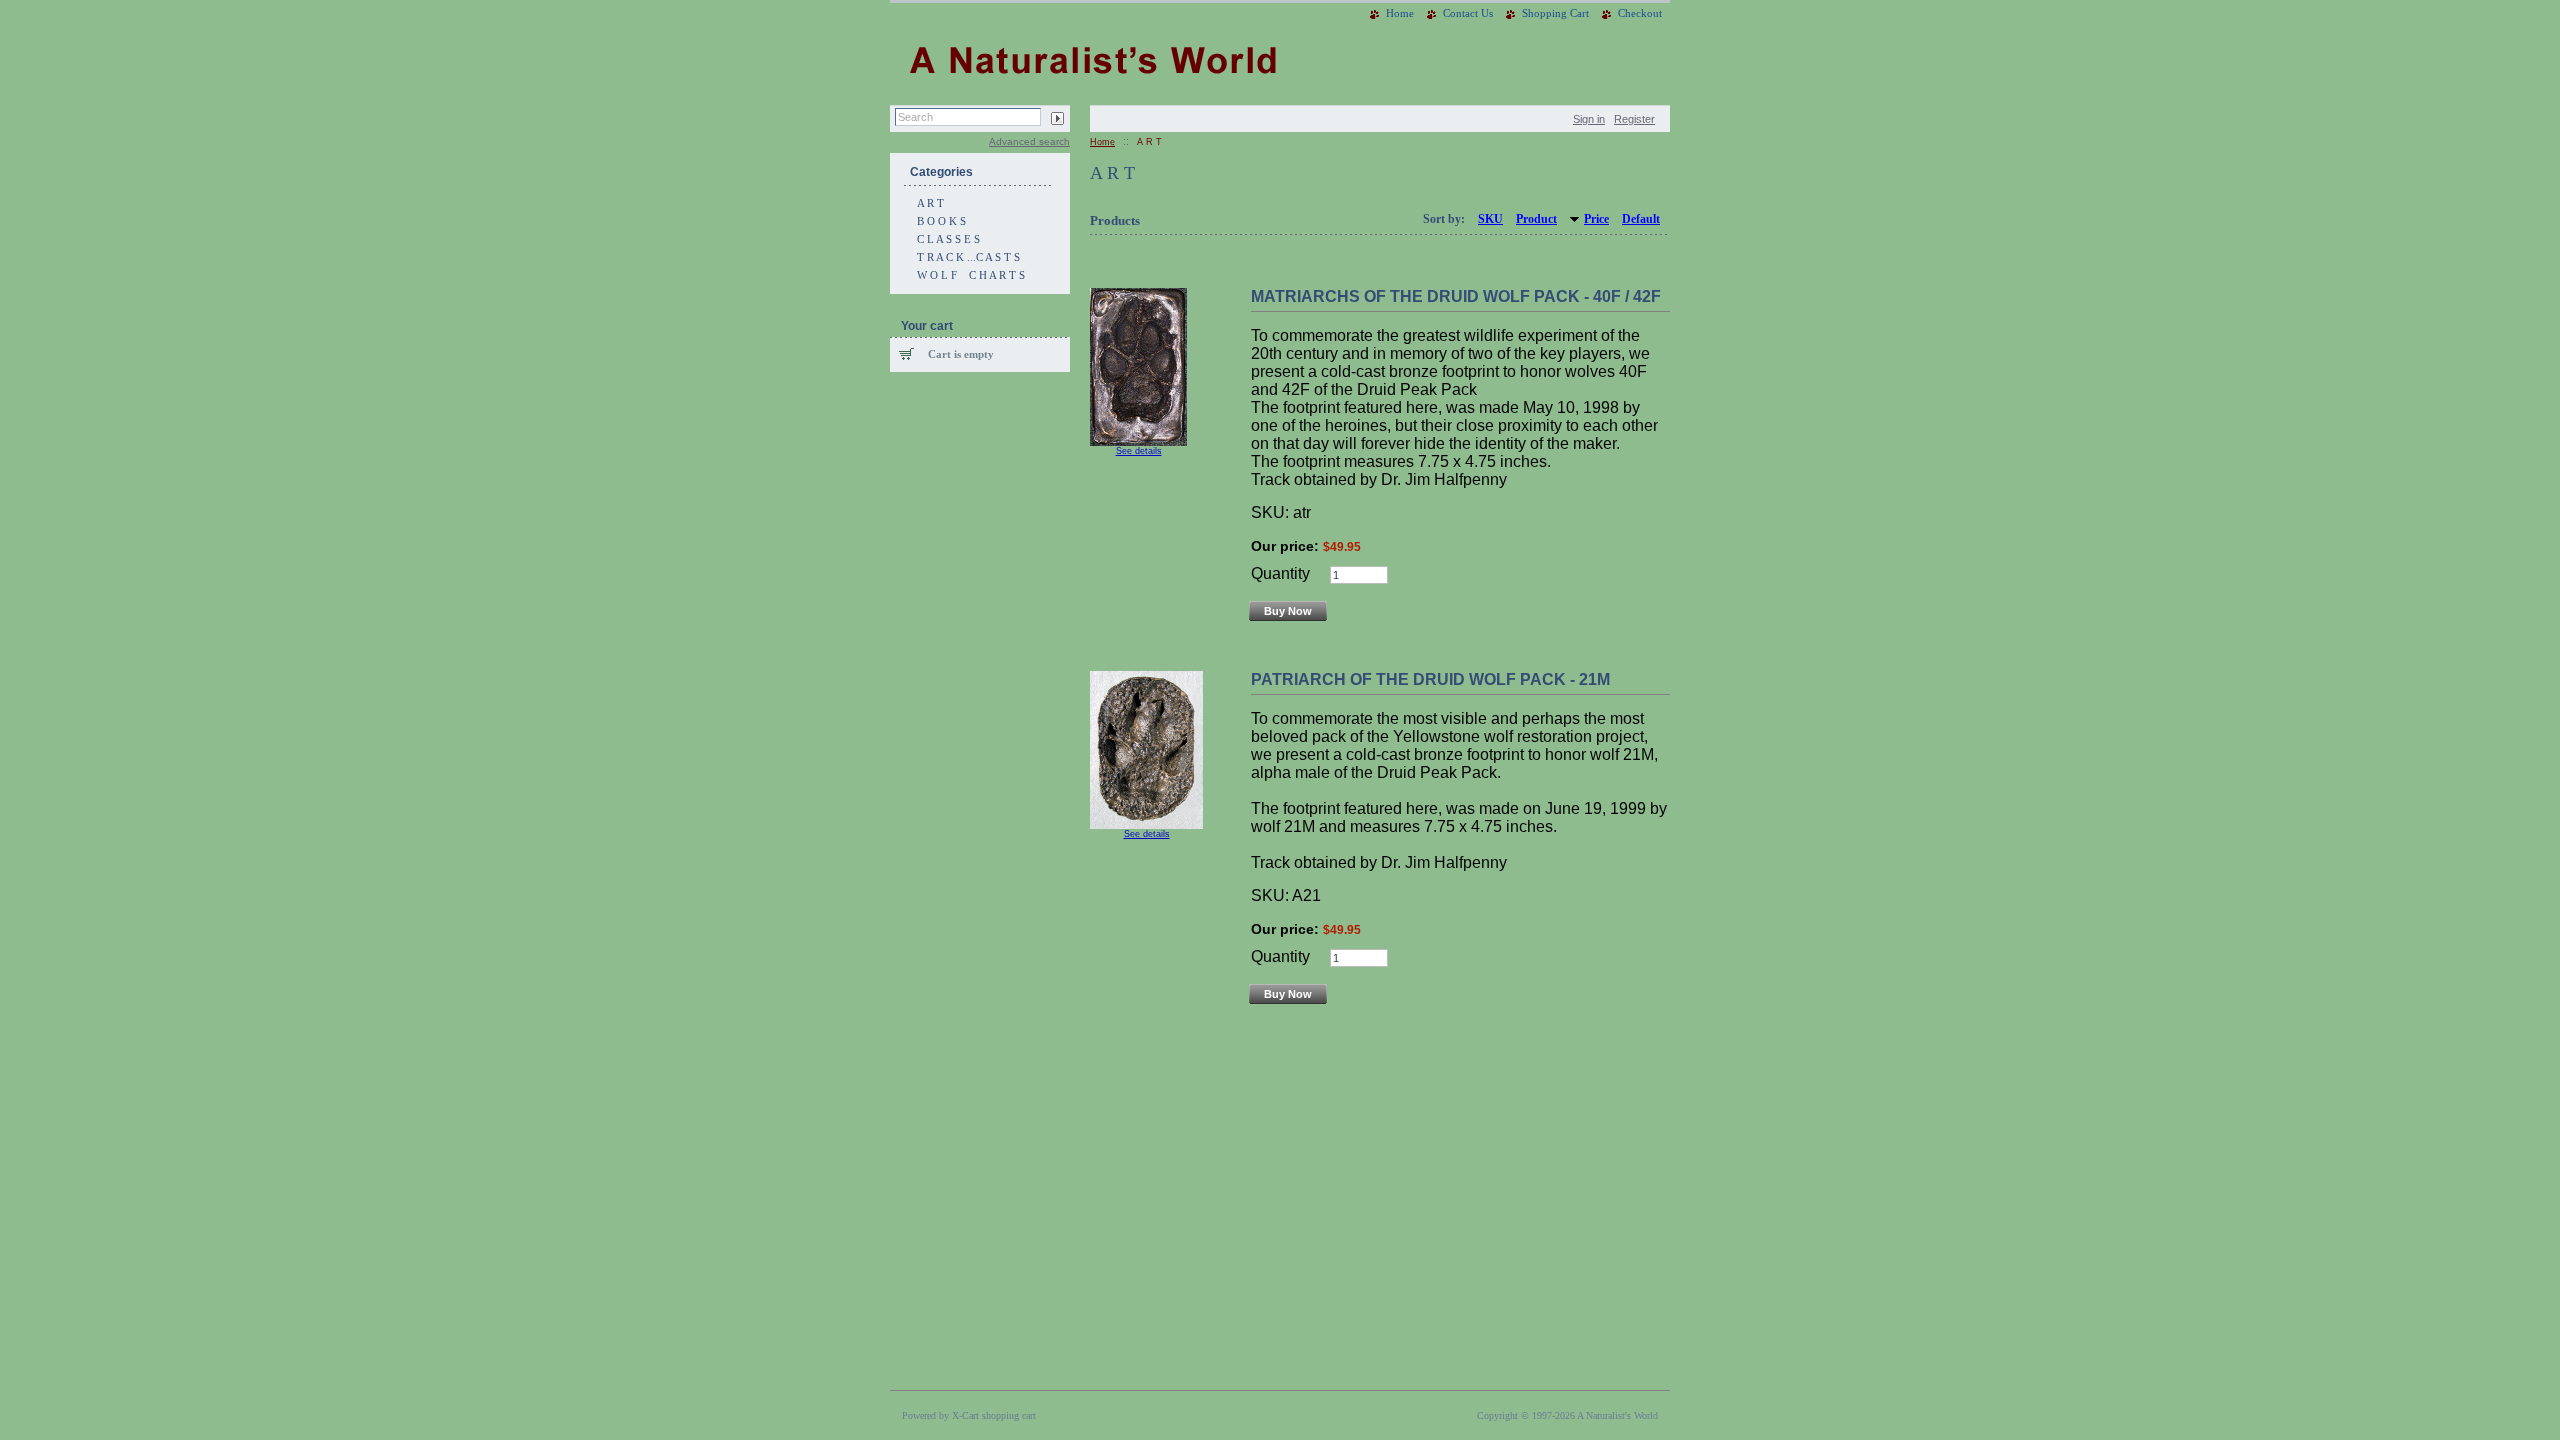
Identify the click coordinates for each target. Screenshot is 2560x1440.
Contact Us (1468, 13)
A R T (930, 203)
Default (1641, 219)
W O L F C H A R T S (971, 275)
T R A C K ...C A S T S (968, 257)
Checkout (1640, 13)
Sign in (1589, 119)
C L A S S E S (948, 239)
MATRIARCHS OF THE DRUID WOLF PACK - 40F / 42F (1456, 296)
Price (1596, 219)
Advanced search (1029, 141)
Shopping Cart (1555, 13)
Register (1634, 119)
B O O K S (941, 221)
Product (1536, 219)
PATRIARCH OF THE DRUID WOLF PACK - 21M (1430, 679)
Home (1400, 13)
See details (1139, 451)
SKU (1490, 219)
